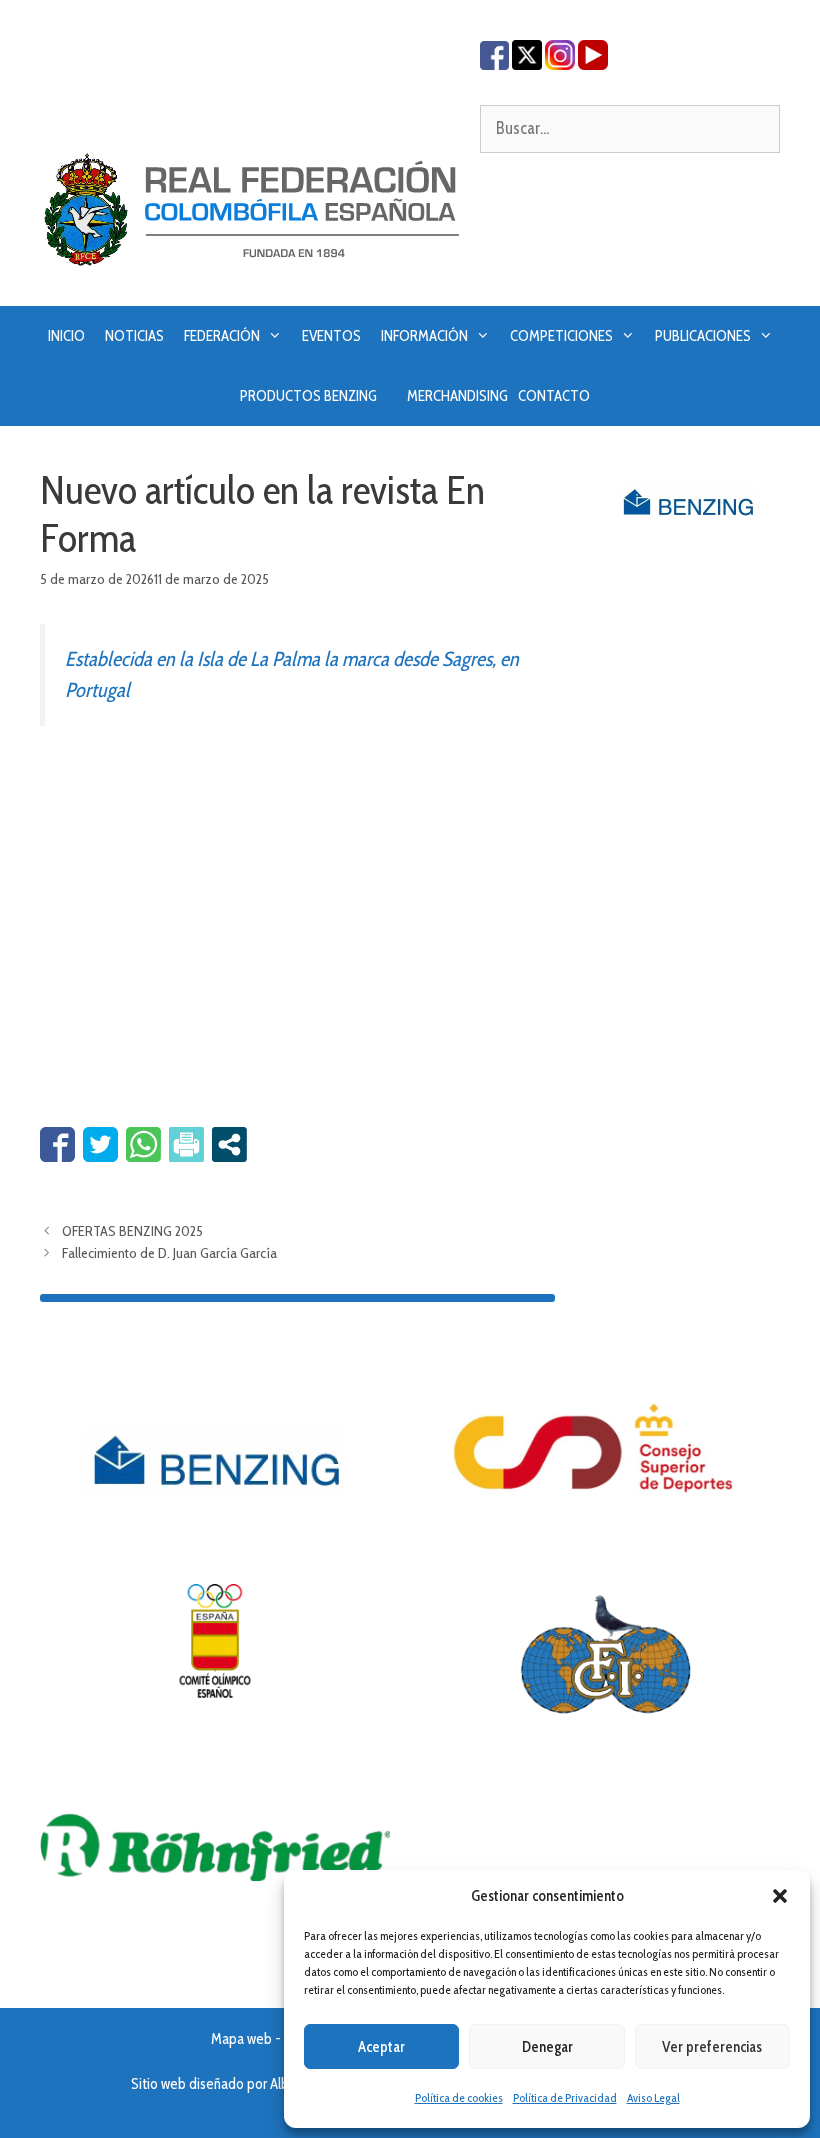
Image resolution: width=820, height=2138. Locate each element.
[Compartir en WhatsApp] (143, 1144)
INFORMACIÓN (424, 336)
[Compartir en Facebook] (57, 1144)
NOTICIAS (134, 336)
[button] (780, 1896)
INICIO (66, 336)
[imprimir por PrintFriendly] (186, 1144)
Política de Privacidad (565, 2097)
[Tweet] (100, 1144)
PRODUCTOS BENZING (308, 396)
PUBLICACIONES (703, 336)
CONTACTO (554, 396)
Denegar (547, 2047)
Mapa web (241, 2039)
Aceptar (381, 2047)
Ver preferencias (712, 2047)
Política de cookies (459, 2097)
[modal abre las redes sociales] (229, 1144)
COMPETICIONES (561, 336)
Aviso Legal (653, 2097)
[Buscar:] (630, 128)
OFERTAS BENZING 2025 (132, 1231)
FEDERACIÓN (222, 336)
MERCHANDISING (457, 396)
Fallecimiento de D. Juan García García (169, 1253)
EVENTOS (331, 336)
